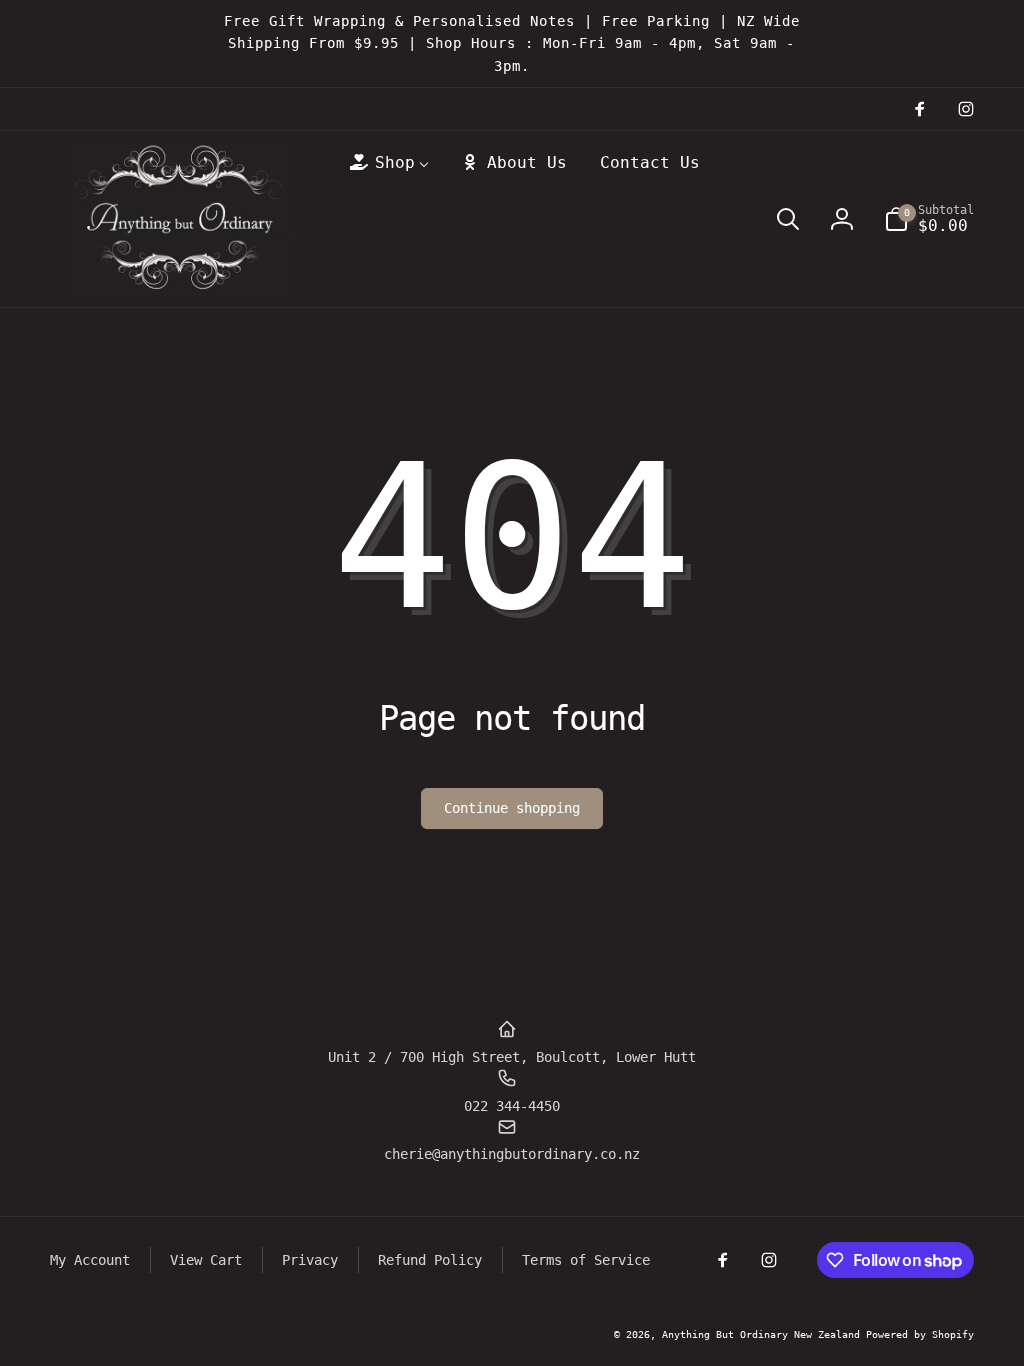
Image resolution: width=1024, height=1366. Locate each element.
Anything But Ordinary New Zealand (764, 1334)
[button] (788, 219)
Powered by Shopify (920, 1334)
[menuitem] (388, 163)
